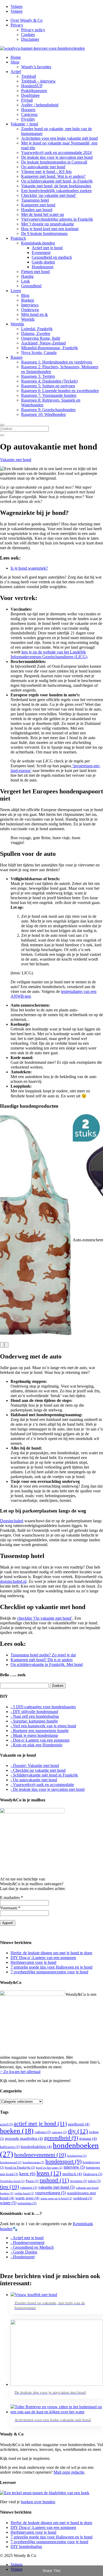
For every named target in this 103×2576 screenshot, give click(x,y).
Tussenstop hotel (35, 200)
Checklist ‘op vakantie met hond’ (49, 195)
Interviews (30, 305)
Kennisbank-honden (38, 243)
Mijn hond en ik (34, 314)
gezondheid (61, 2138)
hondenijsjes (77, 2156)
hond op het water (49, 2168)
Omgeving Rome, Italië (41, 338)
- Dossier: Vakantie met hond (35, 1766)
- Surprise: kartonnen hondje (34, 1721)
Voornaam (10, 1908)
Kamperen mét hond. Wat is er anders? (53, 176)
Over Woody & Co (27, 20)
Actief (16, 72)
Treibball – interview (38, 81)
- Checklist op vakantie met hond (38, 1770)
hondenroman (34, 2162)
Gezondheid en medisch (52, 257)
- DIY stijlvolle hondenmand (34, 1712)
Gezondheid (31, 286)
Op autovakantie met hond (43, 167)
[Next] (6, 1345)
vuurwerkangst (50, 2193)
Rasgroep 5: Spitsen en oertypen (48, 386)
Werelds (28, 319)
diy (78, 2131)
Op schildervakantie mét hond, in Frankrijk (57, 181)
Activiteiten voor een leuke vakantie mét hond (59, 138)
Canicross (29, 114)
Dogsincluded (12, 1521)
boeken (17, 2131)
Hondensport (43, 267)
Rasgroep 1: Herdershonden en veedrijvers (57, 362)
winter (8, 2203)
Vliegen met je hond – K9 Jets (46, 172)
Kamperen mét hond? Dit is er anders (42, 1660)
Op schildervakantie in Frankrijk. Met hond (47, 1664)
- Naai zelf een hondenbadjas (35, 1716)
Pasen (32, 2181)
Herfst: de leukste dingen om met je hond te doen (51, 1953)
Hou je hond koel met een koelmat (50, 229)
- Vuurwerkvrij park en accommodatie (42, 1785)
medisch (72, 2174)
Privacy (17, 25)
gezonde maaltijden (24, 2138)
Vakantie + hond (24, 124)
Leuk (25, 281)
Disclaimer (30, 39)
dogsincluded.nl (13, 1581)
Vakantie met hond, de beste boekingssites (56, 186)
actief (6, 2124)
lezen (49, 2173)
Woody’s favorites (36, 67)
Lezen (16, 291)
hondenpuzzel (11, 2162)
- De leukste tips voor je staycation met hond (48, 1789)
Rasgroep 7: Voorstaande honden (49, 395)
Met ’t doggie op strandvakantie (48, 224)
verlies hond (24, 2193)
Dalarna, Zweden (36, 333)
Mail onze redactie (69, 2472)
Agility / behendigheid (40, 105)
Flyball (27, 100)
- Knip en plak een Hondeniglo (36, 1745)
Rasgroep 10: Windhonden (43, 414)
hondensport (64, 2161)
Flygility (28, 119)
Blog (25, 295)
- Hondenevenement (27, 2243)
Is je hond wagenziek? (29, 568)
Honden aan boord (37, 210)
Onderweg (30, 310)
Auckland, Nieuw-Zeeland (43, 343)
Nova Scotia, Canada (39, 353)
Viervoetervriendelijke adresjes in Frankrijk (57, 219)
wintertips (27, 2203)
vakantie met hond (57, 2187)
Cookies (28, 35)
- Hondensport (23, 2257)
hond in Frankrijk (20, 2167)
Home (16, 57)
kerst (27, 2174)
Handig (27, 276)
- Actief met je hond (27, 2238)
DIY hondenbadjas (26, 2547)
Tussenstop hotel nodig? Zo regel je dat (43, 1655)
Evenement (41, 253)
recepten (78, 2181)
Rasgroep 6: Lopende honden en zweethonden (60, 391)
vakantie (29, 2187)
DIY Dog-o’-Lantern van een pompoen (43, 1958)
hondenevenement (40, 2155)
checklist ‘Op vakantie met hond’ (45, 1618)
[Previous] (2, 1345)
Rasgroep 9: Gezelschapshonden (48, 410)
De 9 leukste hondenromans (44, 233)
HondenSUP (32, 86)
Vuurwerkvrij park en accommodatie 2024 (56, 153)
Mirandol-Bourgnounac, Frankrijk (50, 348)
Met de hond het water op (43, 214)
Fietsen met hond (35, 272)
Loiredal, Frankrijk (37, 329)
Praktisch (18, 238)
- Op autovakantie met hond (34, 1780)
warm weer (27, 2198)
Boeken (28, 300)
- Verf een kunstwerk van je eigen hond (43, 1726)
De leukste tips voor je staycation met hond (57, 157)
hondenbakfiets (36, 2147)
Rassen (17, 357)
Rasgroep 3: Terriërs (38, 376)
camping (59, 2132)
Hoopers (28, 110)
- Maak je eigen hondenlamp (34, 1735)
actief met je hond (40, 2123)
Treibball (29, 76)
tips (10, 2187)
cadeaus (43, 2132)
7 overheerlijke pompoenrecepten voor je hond (49, 1972)
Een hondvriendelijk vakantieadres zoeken (56, 191)
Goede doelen (43, 262)
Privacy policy (33, 30)
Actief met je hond (47, 248)
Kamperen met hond (38, 205)
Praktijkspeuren (34, 91)
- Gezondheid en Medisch (32, 2247)
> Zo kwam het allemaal (20, 2072)
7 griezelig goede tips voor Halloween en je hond (51, 1967)
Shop (15, 62)
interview (74, 2167)
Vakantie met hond (16, 460)
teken (94, 2181)
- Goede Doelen (24, 2252)
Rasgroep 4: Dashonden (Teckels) (49, 381)
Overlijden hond (12, 2181)
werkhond (83, 2198)
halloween (10, 2147)
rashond (54, 2180)
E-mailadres (11, 1898)
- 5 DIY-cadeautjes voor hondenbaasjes (43, 1707)
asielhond (79, 2124)
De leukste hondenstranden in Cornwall (54, 162)
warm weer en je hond (56, 2198)
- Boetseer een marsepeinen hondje (40, 1731)
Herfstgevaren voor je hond (33, 1962)
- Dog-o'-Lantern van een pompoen (40, 1740)
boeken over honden (38, 2502)
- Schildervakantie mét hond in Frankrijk (44, 1775)
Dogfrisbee (30, 95)
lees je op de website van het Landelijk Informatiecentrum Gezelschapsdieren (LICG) (49, 654)
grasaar (88, 2138)
